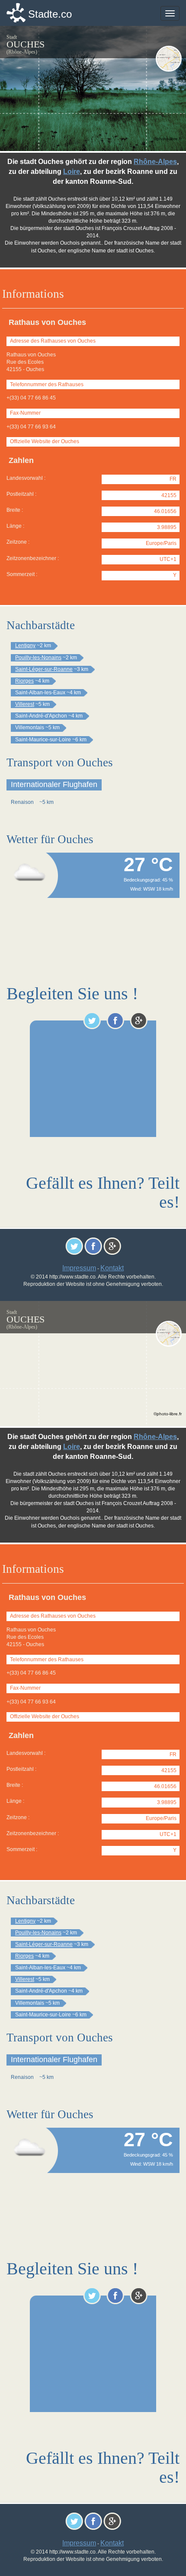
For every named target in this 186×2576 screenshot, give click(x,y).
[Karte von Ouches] (169, 59)
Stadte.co (50, 14)
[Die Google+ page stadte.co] (139, 1020)
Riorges (24, 681)
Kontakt (112, 1268)
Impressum (79, 1268)
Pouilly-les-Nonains (38, 658)
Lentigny (25, 646)
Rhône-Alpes (155, 162)
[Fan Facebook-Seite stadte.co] (115, 1020)
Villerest (25, 704)
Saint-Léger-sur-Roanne (44, 669)
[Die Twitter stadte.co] (92, 1020)
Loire (72, 172)
